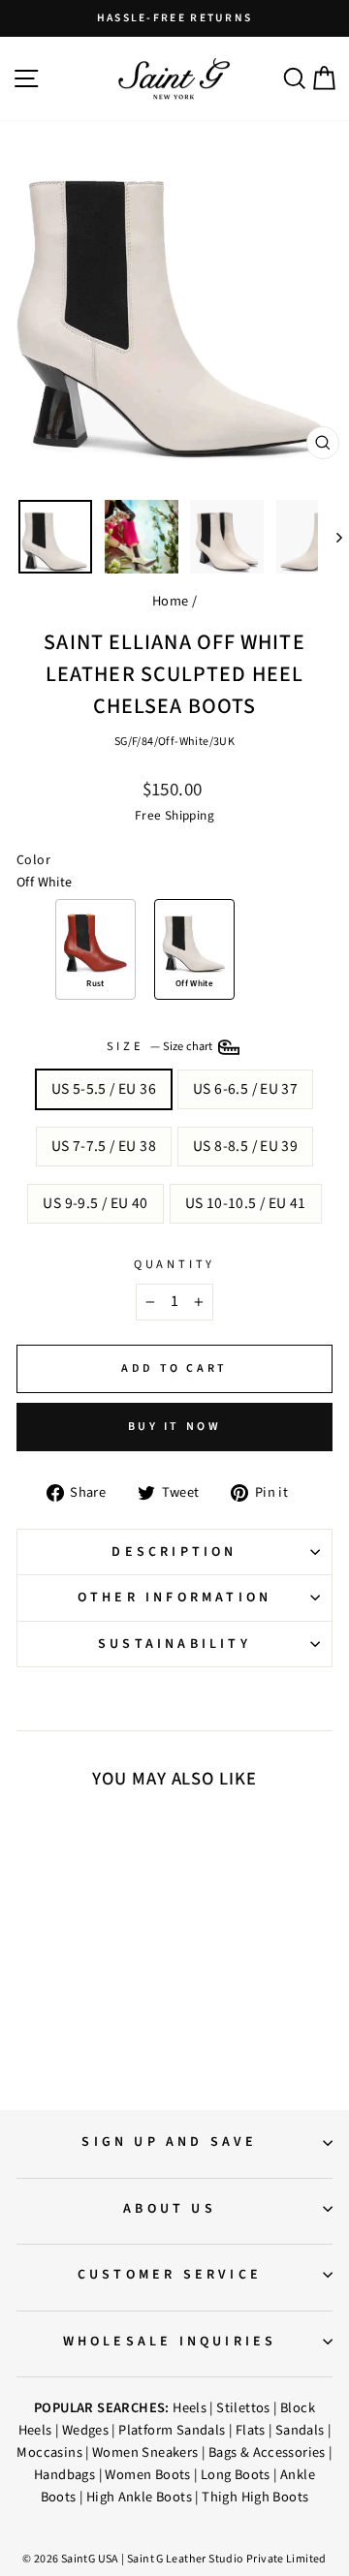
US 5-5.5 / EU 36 (104, 1089)
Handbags (64, 2475)
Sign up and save (169, 2142)
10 (93, 1965)
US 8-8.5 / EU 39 (245, 1146)
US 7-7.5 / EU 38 (104, 1146)
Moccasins (49, 2452)
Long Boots (236, 2475)
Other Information (174, 1598)
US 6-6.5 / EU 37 (245, 1089)
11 (113, 1965)
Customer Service (170, 2275)
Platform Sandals (172, 2430)
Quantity (174, 1264)
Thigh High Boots (255, 2497)
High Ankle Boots (139, 2497)
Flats (251, 2430)
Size (161, 1046)
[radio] (95, 949)
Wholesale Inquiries (170, 2342)
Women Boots (147, 2475)
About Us (170, 2209)
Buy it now (175, 1427)
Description (174, 1552)
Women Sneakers (145, 2452)
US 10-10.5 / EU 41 (246, 1203)
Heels (190, 2408)
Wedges (85, 2430)
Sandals (300, 2430)
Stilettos (243, 2408)
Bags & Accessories (267, 2452)
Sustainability (174, 1644)
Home (171, 601)
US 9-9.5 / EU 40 (95, 1203)
